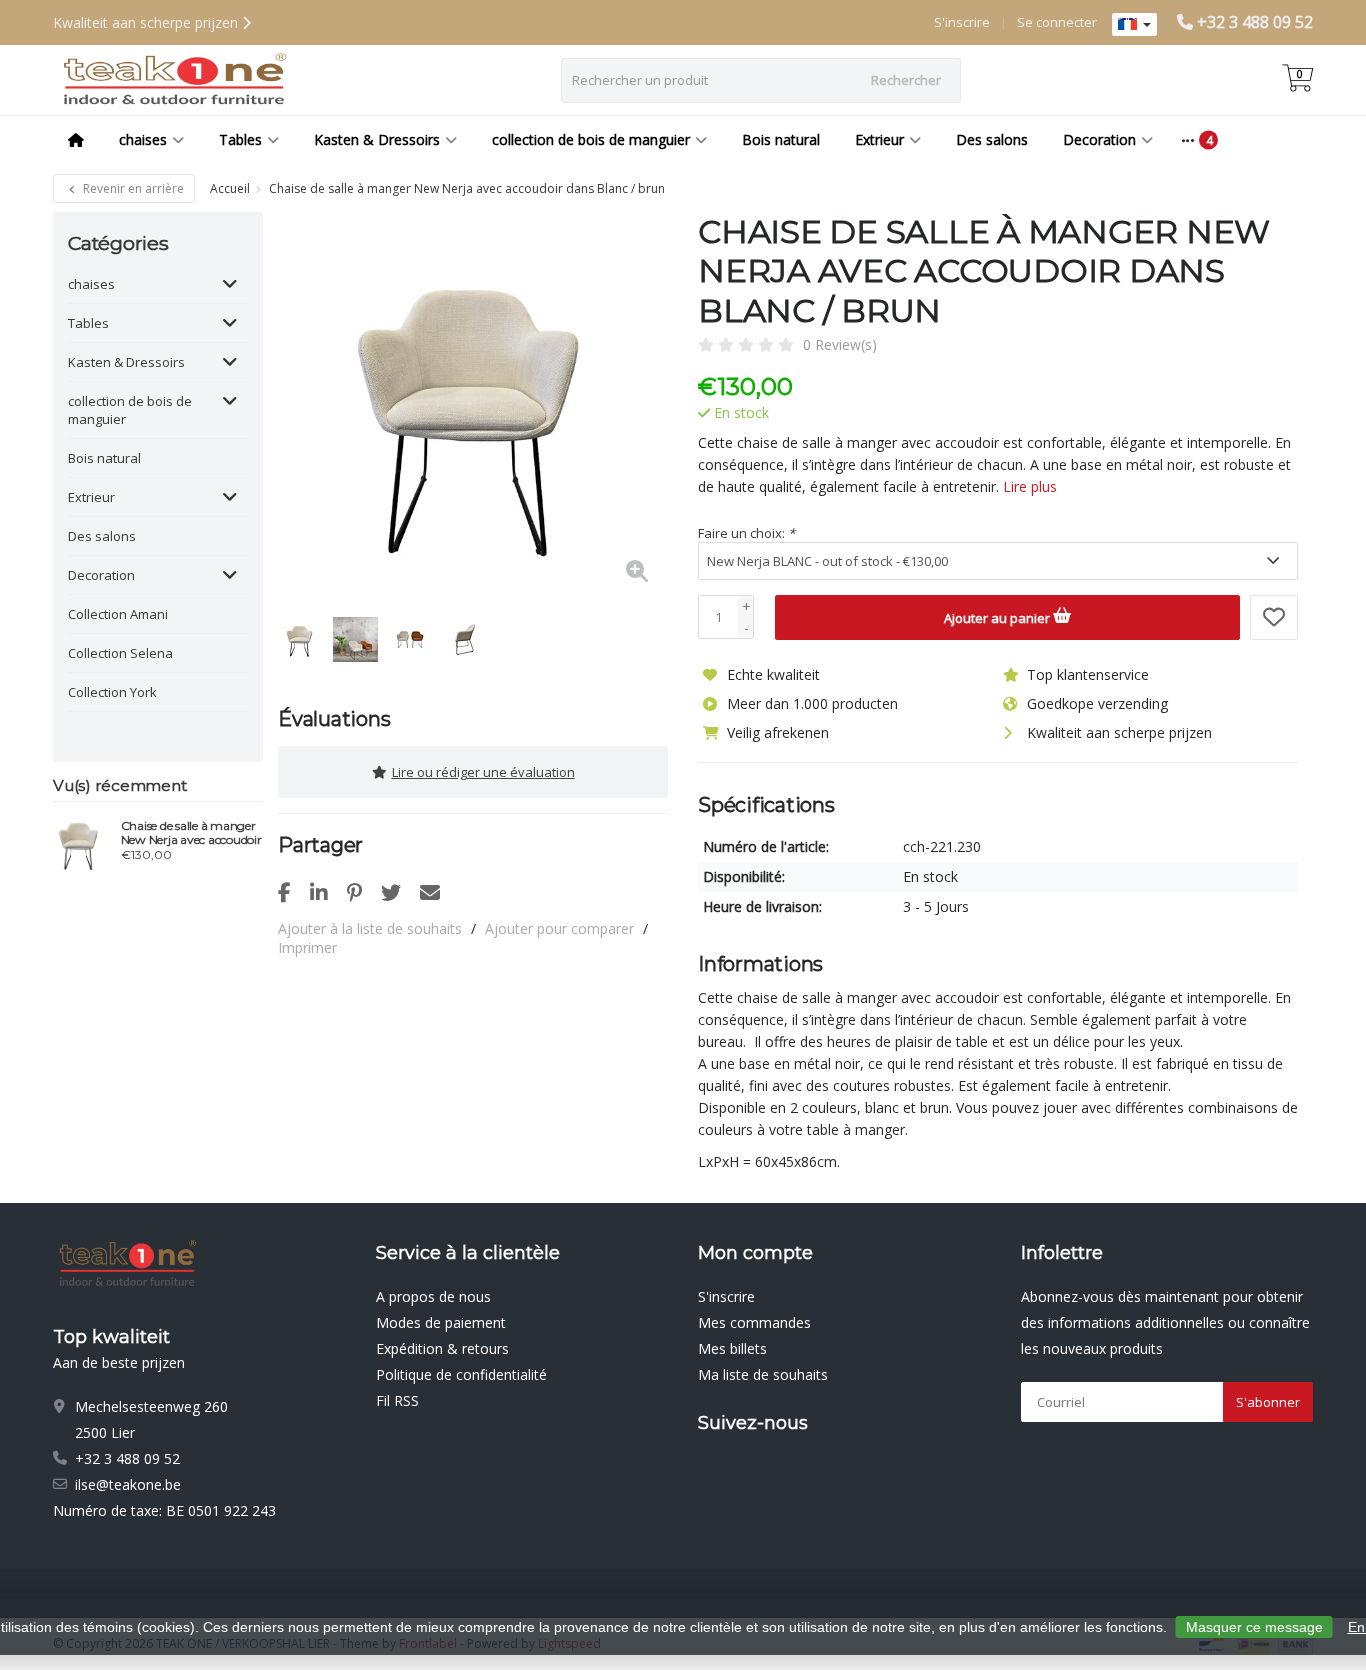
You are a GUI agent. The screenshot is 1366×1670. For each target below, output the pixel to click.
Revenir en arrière (132, 188)
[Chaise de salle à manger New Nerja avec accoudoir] (79, 843)
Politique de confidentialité (461, 1374)
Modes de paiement (441, 1322)
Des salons (992, 139)
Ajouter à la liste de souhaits (370, 928)
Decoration (1099, 139)
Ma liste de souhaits (763, 1374)
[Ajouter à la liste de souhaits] (1274, 617)
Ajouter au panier (998, 618)
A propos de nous (433, 1296)
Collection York (112, 692)
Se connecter (1057, 22)
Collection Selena (120, 653)
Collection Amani (118, 614)
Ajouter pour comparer (559, 928)
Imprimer (307, 947)
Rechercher (906, 80)
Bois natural (781, 139)
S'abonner (1268, 1402)
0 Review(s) (840, 344)
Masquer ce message (1254, 1627)
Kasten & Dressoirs (377, 139)
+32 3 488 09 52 (1255, 22)
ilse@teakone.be (128, 1484)
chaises (143, 139)
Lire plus (1030, 486)
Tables (240, 139)
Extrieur (879, 139)
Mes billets (732, 1348)
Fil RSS (397, 1400)
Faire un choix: (746, 533)
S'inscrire (962, 22)
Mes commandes (754, 1322)
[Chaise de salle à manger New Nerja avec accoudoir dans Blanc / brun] (473, 407)
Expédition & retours (442, 1348)
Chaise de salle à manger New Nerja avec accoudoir (191, 833)
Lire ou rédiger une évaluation (483, 772)
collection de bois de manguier (591, 139)
